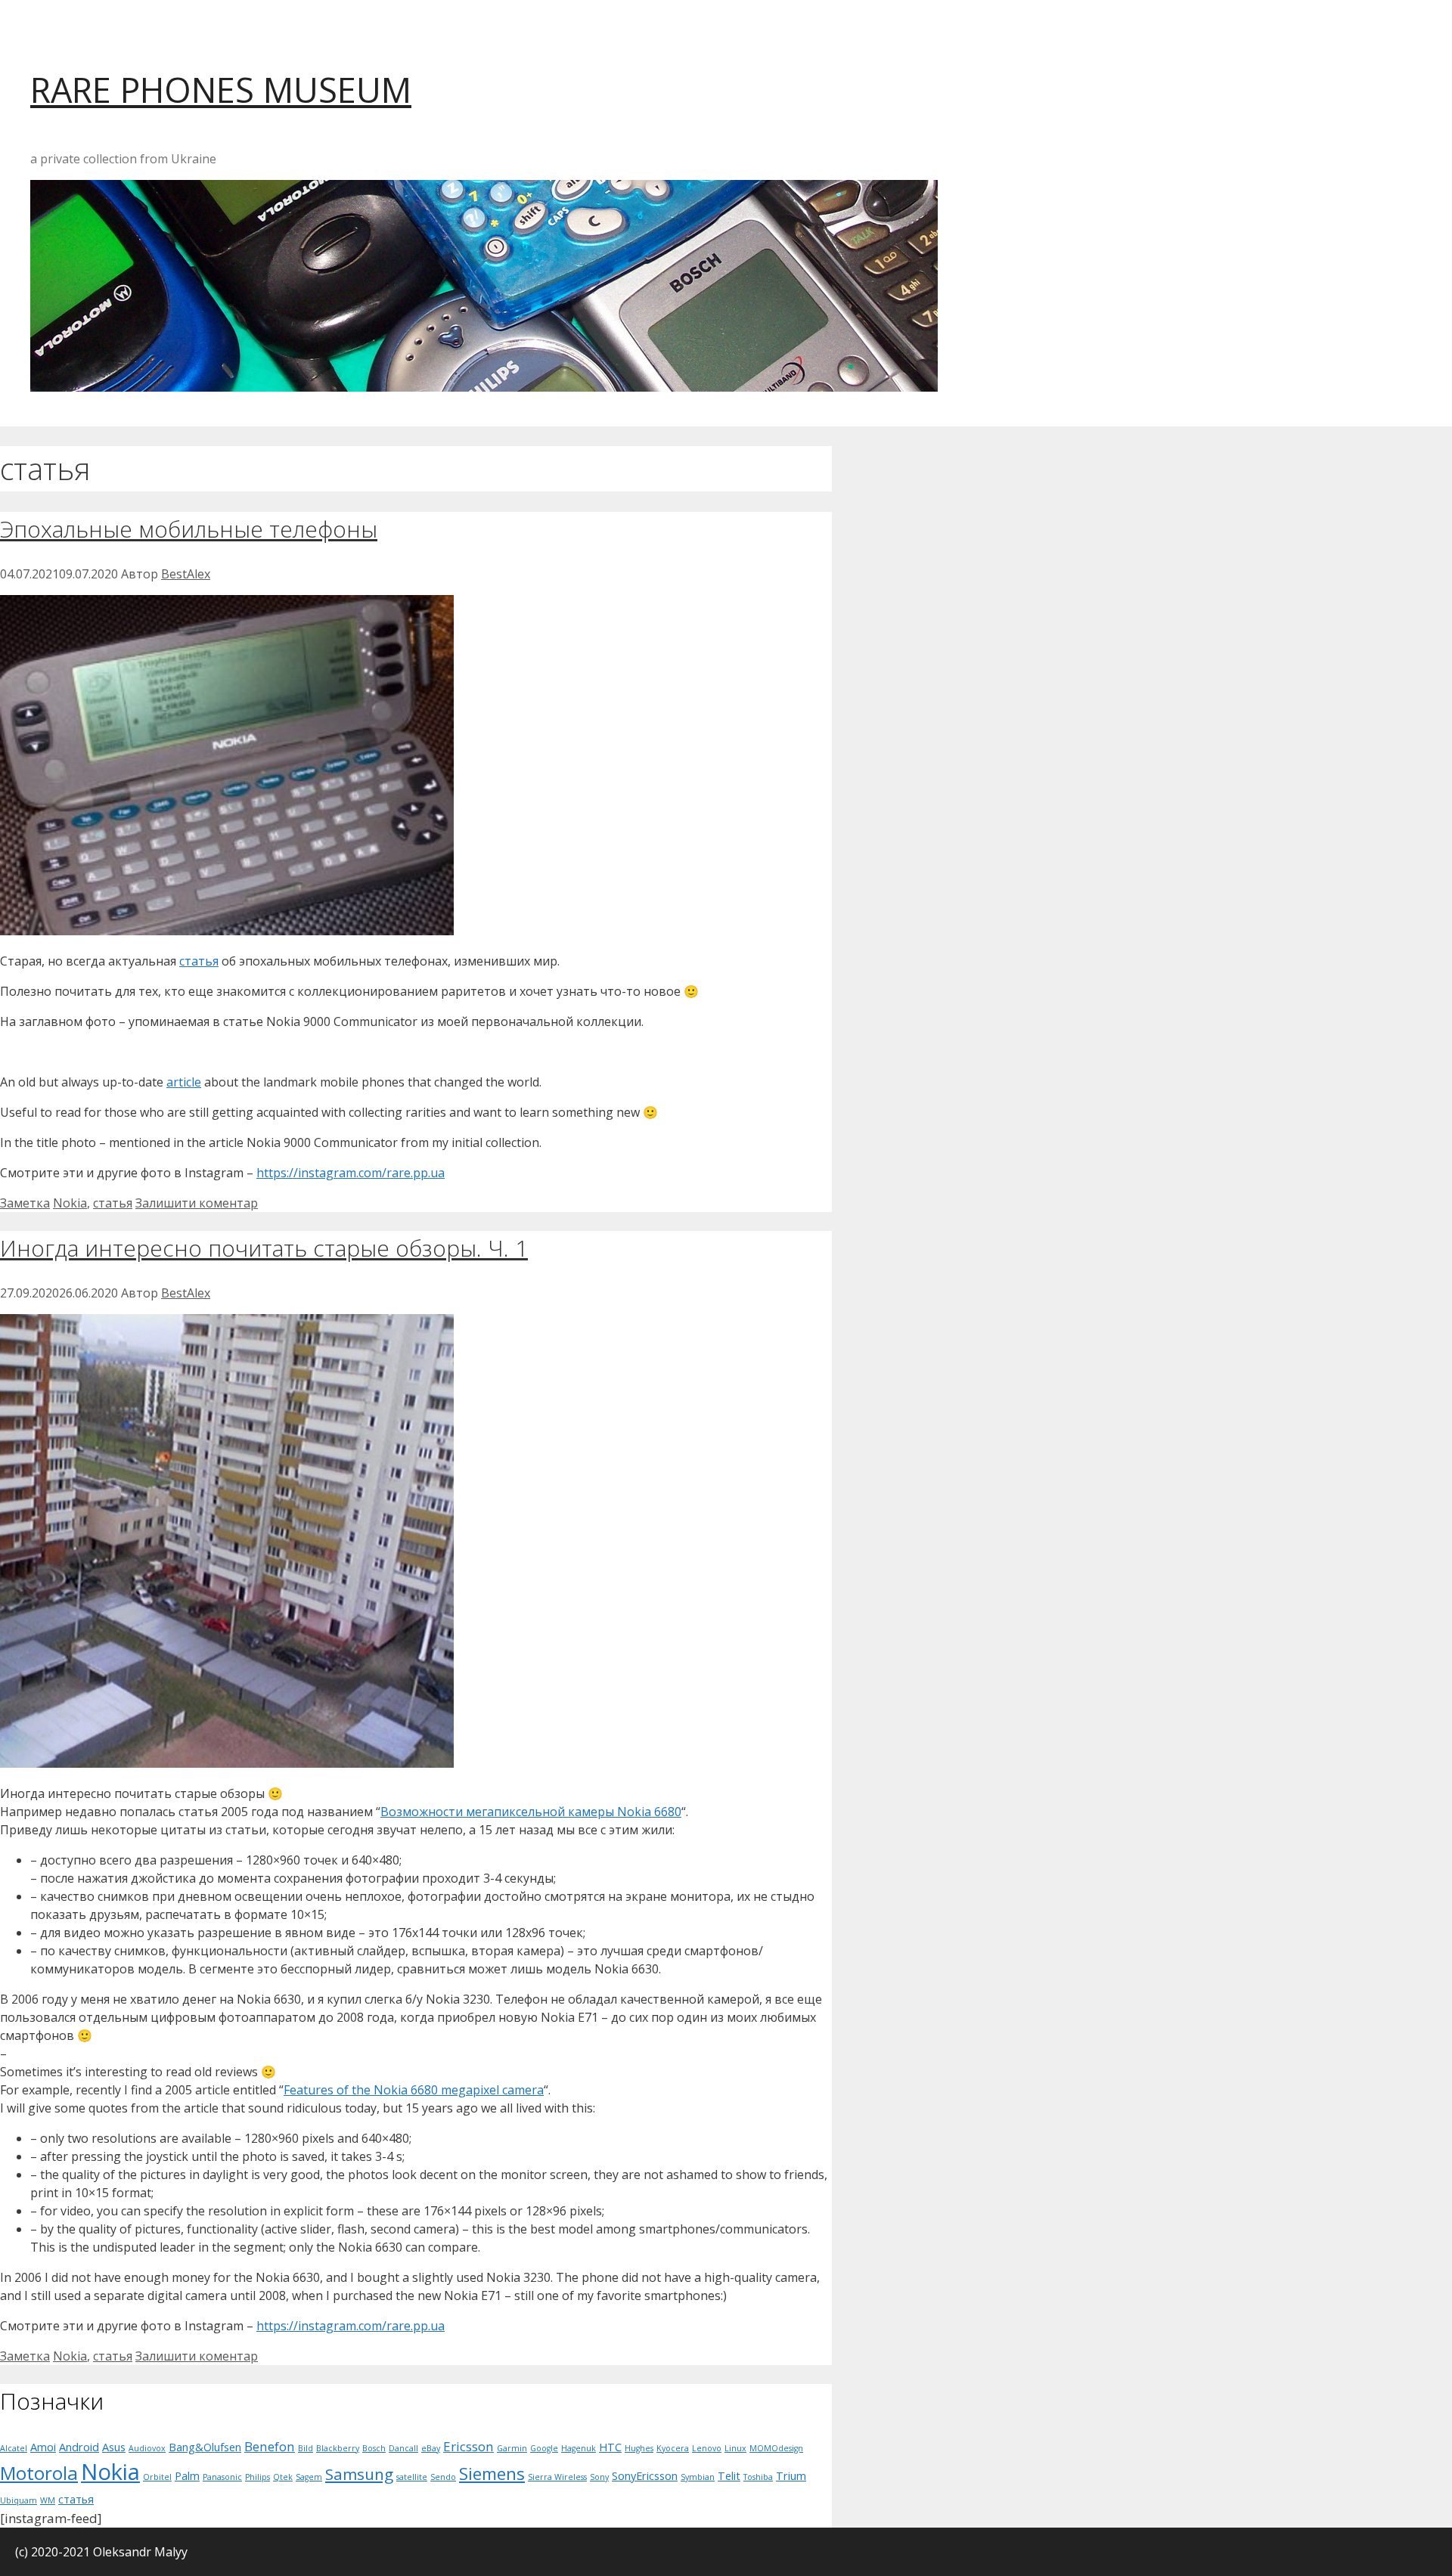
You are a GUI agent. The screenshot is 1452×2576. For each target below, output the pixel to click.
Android (79, 2447)
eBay (431, 2448)
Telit (729, 2476)
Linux (735, 2448)
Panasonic (222, 2477)
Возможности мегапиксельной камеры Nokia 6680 (531, 1812)
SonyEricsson (645, 2476)
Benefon (270, 2446)
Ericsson (468, 2446)
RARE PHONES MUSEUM (221, 90)
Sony (599, 2477)
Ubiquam (19, 2500)
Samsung (359, 2474)
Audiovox (147, 2448)
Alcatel (14, 2448)
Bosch (374, 2448)
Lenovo (707, 2448)
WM (48, 2500)
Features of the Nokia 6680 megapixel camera (414, 2090)
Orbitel (157, 2477)
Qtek (283, 2477)
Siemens (492, 2474)
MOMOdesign (776, 2448)
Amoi (43, 2447)
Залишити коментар (197, 1203)
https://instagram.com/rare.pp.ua (351, 1173)
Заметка (25, 1203)
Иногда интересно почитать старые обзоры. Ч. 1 (264, 1248)
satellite (412, 2477)
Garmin (512, 2448)
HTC (610, 2447)
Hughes (639, 2448)
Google (544, 2448)
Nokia (70, 1203)
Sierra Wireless (557, 2477)
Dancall (403, 2448)
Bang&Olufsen (205, 2447)
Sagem (309, 2477)
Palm (187, 2476)
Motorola (39, 2473)
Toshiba (758, 2477)
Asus (114, 2447)
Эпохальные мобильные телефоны (189, 529)
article (184, 1082)
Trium (791, 2476)
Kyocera (673, 2448)
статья (199, 961)
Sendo (443, 2477)
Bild (306, 2448)
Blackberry (338, 2448)
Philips (258, 2477)
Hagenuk (579, 2448)
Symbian (698, 2477)
